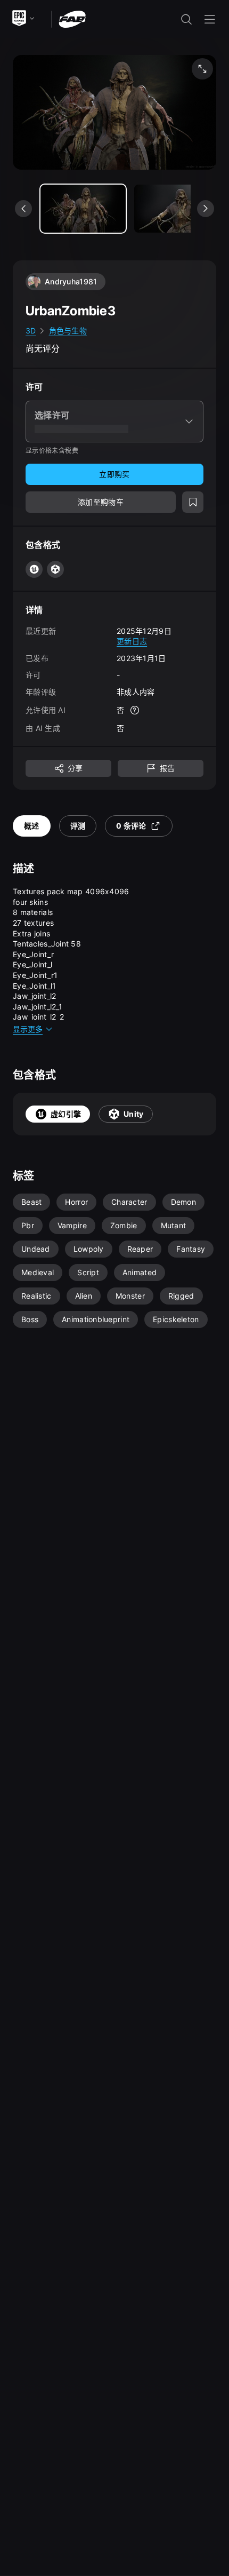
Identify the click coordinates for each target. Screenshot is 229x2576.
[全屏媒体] (202, 69)
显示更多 (28, 1029)
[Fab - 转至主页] (72, 18)
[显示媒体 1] (177, 209)
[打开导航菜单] (210, 19)
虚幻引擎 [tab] (66, 1114)
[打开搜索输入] (186, 19)
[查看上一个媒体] (23, 209)
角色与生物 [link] (68, 331)
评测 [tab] (78, 826)
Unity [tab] (133, 1114)
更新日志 (132, 641)
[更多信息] (135, 710)
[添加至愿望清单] (193, 502)
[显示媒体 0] (83, 209)
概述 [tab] (32, 826)
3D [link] (31, 331)
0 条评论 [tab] (131, 826)
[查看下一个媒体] (206, 209)
